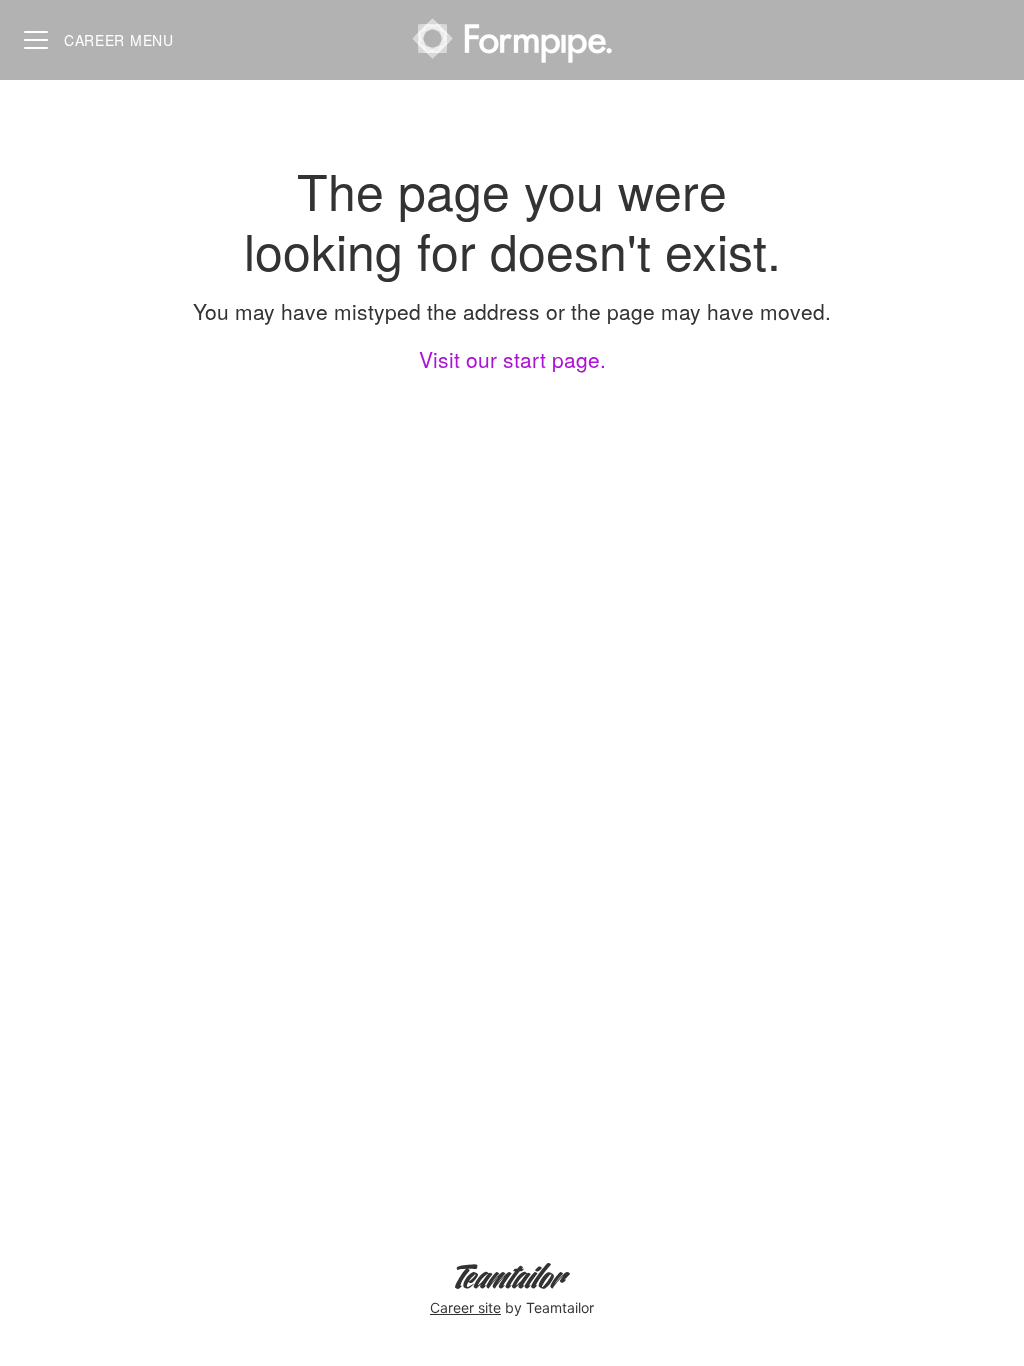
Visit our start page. (512, 359)
